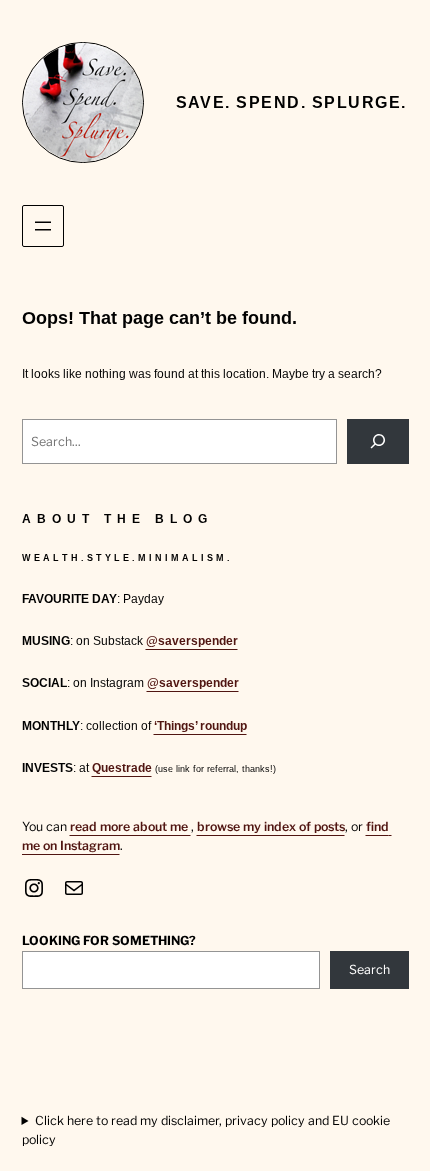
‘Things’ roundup (200, 726)
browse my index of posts (271, 826)
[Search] (377, 441)
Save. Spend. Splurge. (291, 102)
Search (369, 969)
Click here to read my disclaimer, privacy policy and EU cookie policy (206, 1130)
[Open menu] (43, 226)
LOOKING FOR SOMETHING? (109, 940)
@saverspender (192, 641)
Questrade (122, 768)
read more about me (130, 826)
